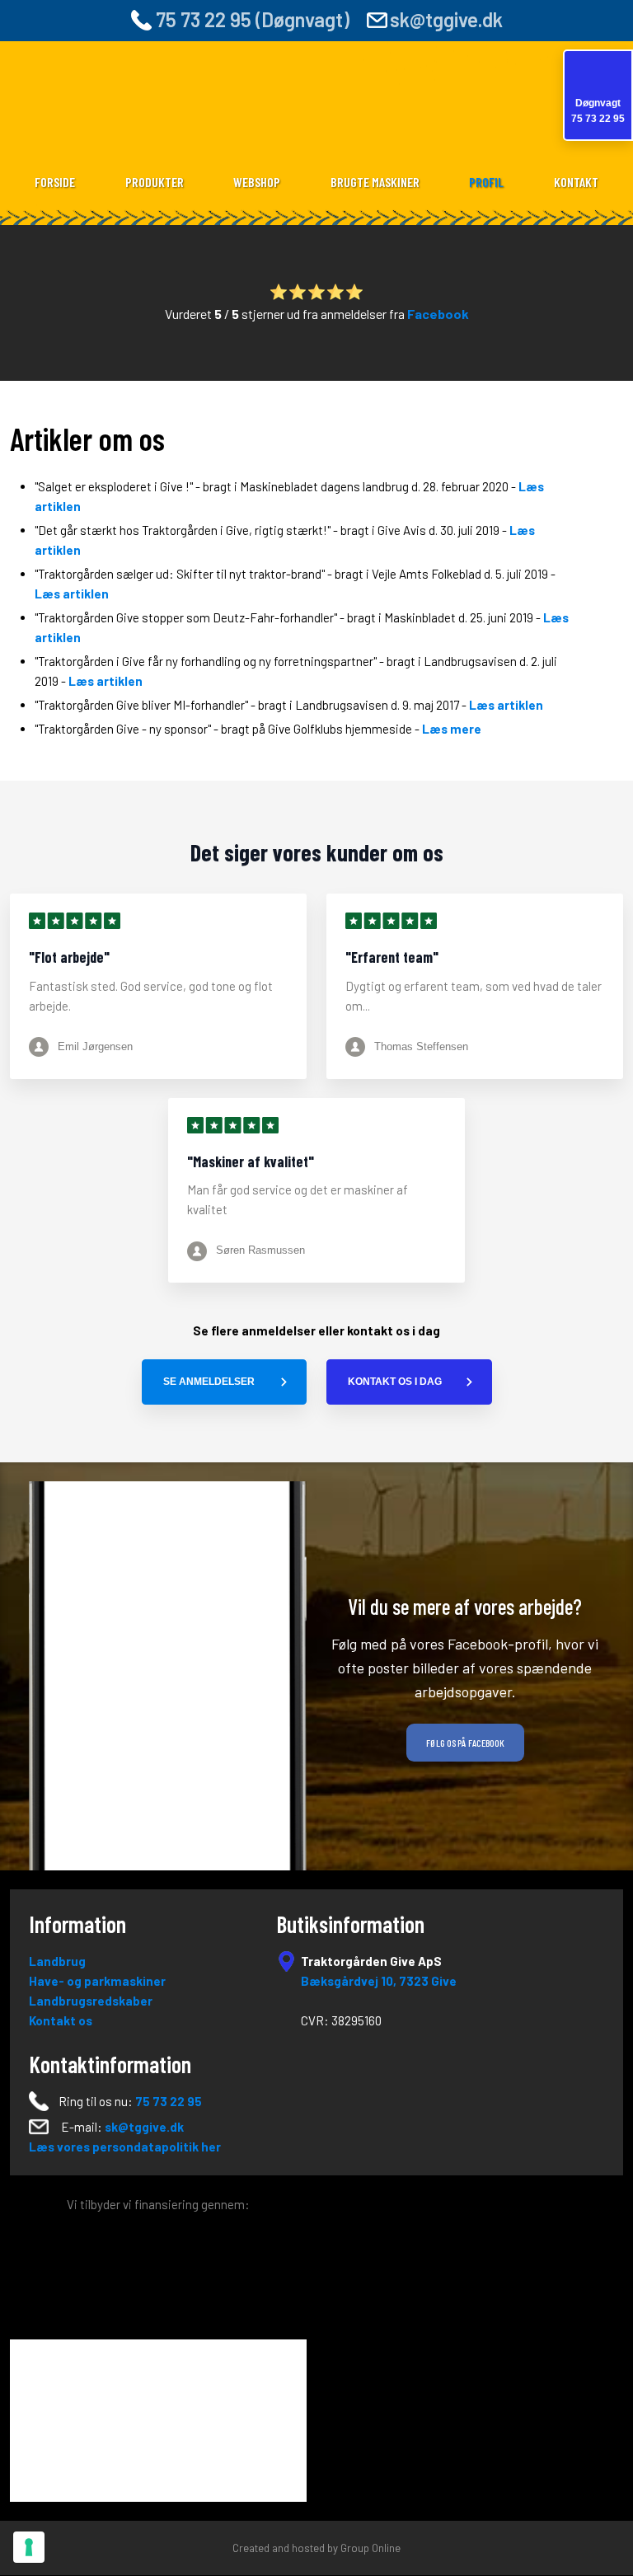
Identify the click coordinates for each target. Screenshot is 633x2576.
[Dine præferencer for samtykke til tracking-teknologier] (29, 2547)
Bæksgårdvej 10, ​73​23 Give (379, 1981)
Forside (55, 182)
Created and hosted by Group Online (316, 2548)
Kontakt (576, 182)
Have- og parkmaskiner (97, 1981)
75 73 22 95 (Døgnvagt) (251, 19)
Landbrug (57, 1961)
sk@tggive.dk (446, 19)
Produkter (155, 182)
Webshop (257, 182)
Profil (486, 182)
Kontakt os (61, 2020)
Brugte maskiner (375, 182)
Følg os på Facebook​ (465, 1743)
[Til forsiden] (317, 109)
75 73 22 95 (169, 2101)
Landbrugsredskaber (91, 2001)
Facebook (438, 314)
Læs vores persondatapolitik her (125, 2147)
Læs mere (452, 729)
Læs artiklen (72, 594)
